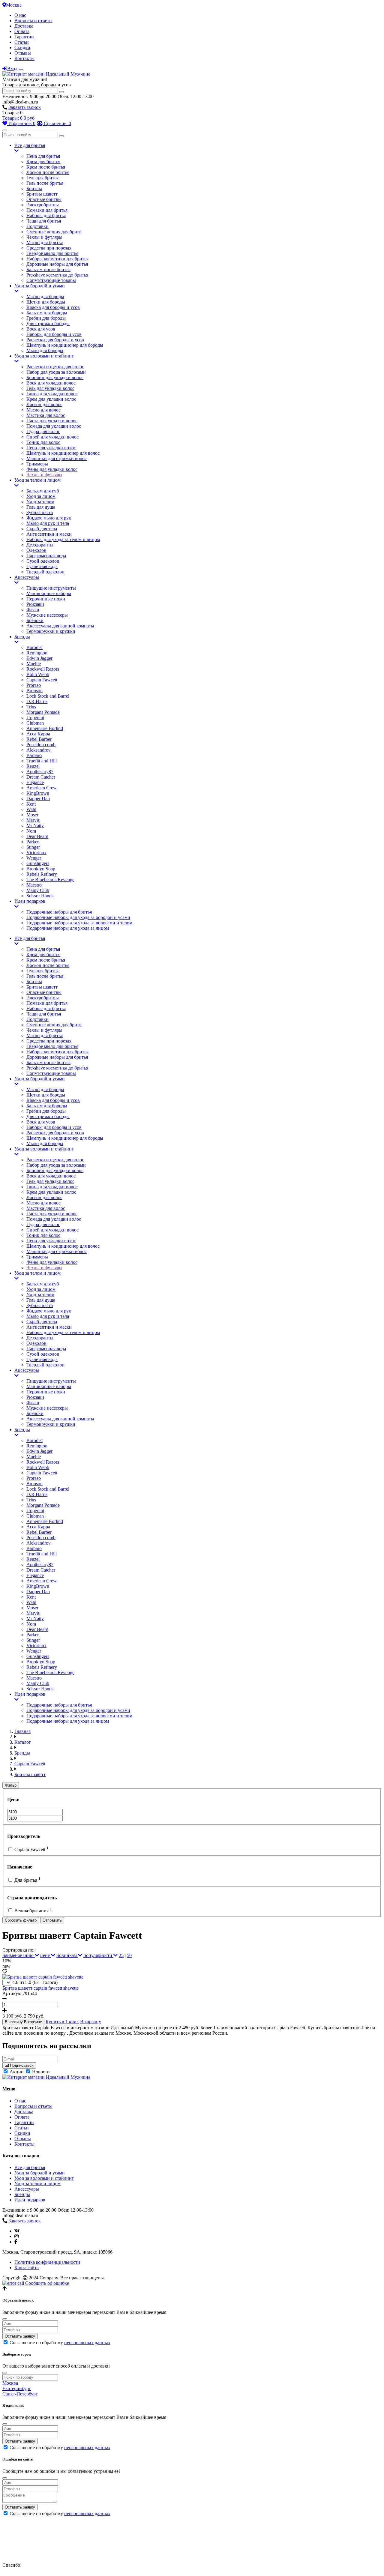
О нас (20, 15)
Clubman (35, 723)
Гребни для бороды (46, 318)
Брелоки (35, 620)
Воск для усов (41, 329)
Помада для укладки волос (54, 426)
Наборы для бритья (46, 215)
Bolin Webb (38, 674)
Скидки (22, 48)
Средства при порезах (49, 248)
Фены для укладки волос (52, 469)
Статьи (22, 42)
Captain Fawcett (42, 680)
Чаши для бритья (44, 221)
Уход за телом (40, 502)
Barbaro (34, 755)
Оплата (22, 31)
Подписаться (21, 2065)
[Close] (5, 2319)
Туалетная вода (42, 566)
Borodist (34, 647)
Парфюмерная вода (46, 556)
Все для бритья (30, 145)
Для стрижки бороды (48, 323)
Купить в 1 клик (62, 2022)
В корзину (91, 2022)
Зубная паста (40, 512)
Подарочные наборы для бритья (59, 912)
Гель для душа (41, 507)
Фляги (33, 610)
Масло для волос (43, 410)
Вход (12, 69)
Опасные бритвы (44, 199)
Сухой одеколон (43, 561)
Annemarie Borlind (45, 728)
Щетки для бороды (46, 302)
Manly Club (38, 890)
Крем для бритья (43, 162)
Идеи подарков (30, 901)
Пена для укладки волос (51, 448)
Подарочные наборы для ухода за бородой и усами (78, 917)
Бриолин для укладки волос (55, 377)
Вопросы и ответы (33, 21)
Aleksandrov (39, 750)
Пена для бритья (43, 156)
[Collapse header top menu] (21, 70)
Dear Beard (37, 836)
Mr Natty (35, 826)
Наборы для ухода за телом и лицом (63, 539)
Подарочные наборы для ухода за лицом (68, 928)
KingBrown (38, 793)
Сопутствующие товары (51, 280)
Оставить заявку (20, 2336)
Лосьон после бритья (48, 172)
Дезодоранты (40, 545)
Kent (31, 804)
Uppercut (35, 718)
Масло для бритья (45, 242)
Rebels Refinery (42, 874)
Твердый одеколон (45, 572)
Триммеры (37, 464)
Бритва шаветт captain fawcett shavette (40, 1988)
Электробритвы (43, 205)
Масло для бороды (45, 296)
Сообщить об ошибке (46, 2283)
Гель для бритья (42, 178)
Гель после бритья (45, 183)
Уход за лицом (41, 496)
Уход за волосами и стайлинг (44, 356)
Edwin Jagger (39, 658)
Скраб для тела (42, 529)
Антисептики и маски (49, 534)
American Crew (42, 788)
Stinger (33, 847)
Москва (14, 5)
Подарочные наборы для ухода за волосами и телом (79, 923)
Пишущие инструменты (51, 588)
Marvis (33, 820)
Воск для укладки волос (51, 383)
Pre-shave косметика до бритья (57, 275)
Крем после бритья (46, 167)
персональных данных (87, 2343)
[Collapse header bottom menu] (5, 130)
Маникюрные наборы (49, 593)
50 (129, 1955)
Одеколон (36, 550)
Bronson (34, 691)
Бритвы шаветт (42, 194)
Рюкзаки (35, 604)
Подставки (37, 226)
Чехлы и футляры (44, 237)
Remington (37, 653)
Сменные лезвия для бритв (54, 232)
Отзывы (23, 53)
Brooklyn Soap (41, 869)
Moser (32, 815)
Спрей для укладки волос (52, 437)
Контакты (24, 58)
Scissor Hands (40, 896)
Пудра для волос (43, 431)
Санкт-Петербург (20, 2394)
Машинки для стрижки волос (57, 458)
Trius (31, 707)
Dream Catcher (41, 777)
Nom (31, 831)
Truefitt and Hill (42, 761)
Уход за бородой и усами (40, 286)
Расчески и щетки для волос (55, 367)
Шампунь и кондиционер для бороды (65, 345)
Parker (33, 842)
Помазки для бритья (47, 210)
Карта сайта (27, 2268)
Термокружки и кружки (51, 631)
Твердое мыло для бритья (52, 253)
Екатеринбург (17, 2388)
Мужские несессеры (47, 615)
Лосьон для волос (44, 404)
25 (121, 1955)
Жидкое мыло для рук (49, 518)
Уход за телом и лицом (37, 480)
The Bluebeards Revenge (50, 880)
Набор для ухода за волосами (56, 372)
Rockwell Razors (43, 669)
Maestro (34, 885)
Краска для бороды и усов (53, 307)
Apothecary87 (40, 772)
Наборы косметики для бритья (57, 259)
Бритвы (34, 188)
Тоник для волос (43, 442)
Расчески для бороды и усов (55, 340)
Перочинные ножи (46, 599)
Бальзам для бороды (47, 313)
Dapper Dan (38, 799)
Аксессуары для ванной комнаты (60, 626)
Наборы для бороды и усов (54, 334)
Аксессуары (27, 577)
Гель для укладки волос (50, 388)
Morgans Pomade (43, 712)
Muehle (34, 664)
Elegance (35, 782)
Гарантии (24, 37)
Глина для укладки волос (52, 394)
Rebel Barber (39, 739)
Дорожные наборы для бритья (57, 264)
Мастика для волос (46, 415)
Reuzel (33, 766)
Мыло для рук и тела (48, 523)
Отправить (52, 1920)
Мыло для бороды (45, 350)
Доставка (24, 26)
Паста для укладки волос (52, 421)
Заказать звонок (25, 107)
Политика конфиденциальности (47, 2262)
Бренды (22, 637)
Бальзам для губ (43, 491)
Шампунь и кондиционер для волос (63, 453)
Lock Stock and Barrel (48, 696)
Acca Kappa (38, 734)
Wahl (31, 809)
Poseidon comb (41, 745)
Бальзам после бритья (48, 269)
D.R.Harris (37, 701)
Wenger (34, 858)
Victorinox (36, 853)
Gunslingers (38, 863)
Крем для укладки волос (51, 399)
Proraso (34, 685)
